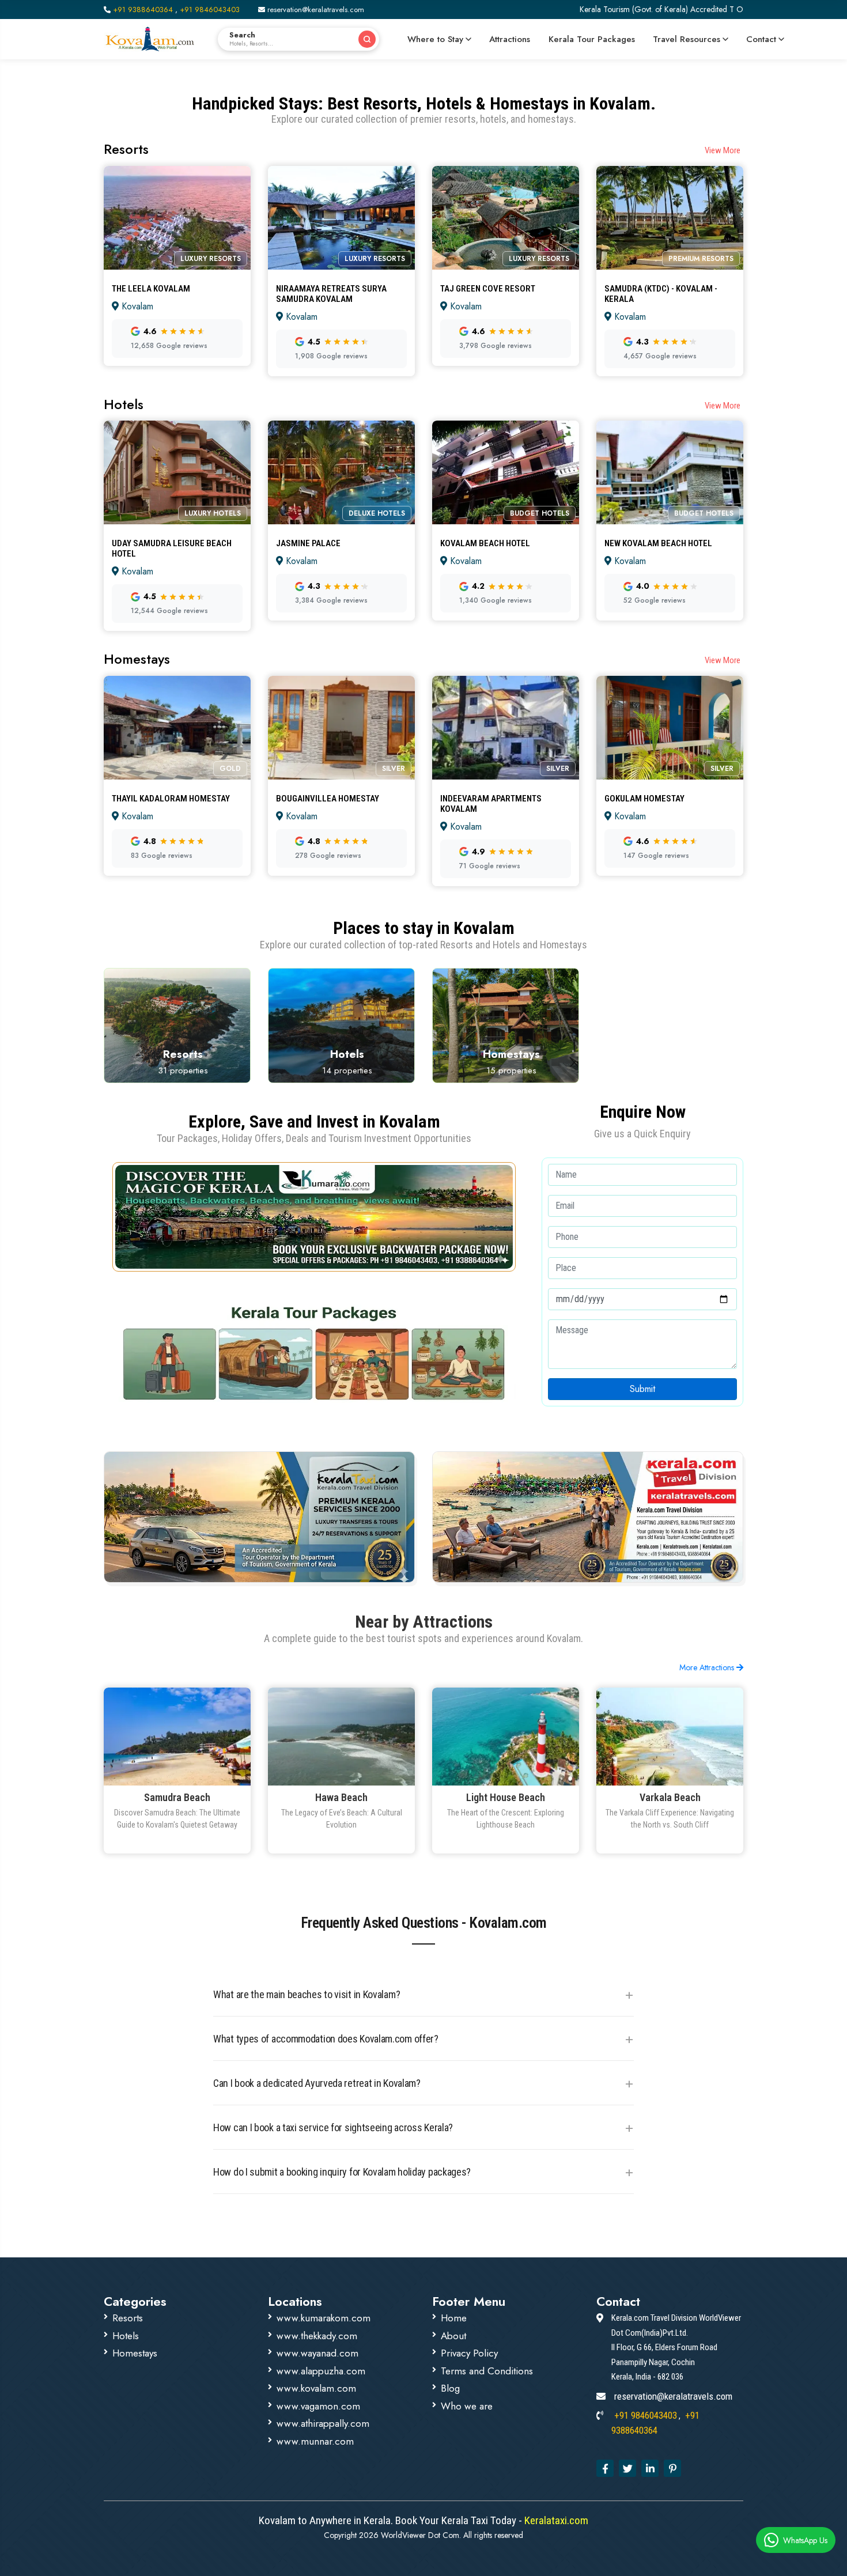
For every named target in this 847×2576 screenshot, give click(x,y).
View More (723, 150)
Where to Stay (435, 39)
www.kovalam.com (316, 2388)
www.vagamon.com (318, 2406)
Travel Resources (687, 39)
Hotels (126, 2336)
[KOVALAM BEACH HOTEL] (506, 533)
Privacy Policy (469, 2353)
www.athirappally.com (323, 2423)
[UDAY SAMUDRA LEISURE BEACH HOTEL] (177, 533)
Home (454, 2318)
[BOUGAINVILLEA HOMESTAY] (341, 788)
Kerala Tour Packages (592, 39)
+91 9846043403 (210, 10)
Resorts (128, 2318)
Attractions (510, 39)
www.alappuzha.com (321, 2371)
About (453, 2336)
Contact (761, 39)
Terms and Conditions (487, 2371)
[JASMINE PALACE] (341, 533)
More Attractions (708, 1667)
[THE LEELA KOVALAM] (177, 278)
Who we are (467, 2406)
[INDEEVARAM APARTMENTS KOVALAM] (506, 788)
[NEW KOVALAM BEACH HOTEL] (670, 533)
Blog (450, 2388)
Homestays (135, 2353)
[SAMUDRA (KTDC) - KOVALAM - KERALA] (670, 278)
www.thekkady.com (317, 2336)
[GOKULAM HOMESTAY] (670, 788)
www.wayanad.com (317, 2353)
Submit (642, 1389)
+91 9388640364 (143, 10)
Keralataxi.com (555, 2520)
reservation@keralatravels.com (315, 10)
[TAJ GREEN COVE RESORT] (506, 278)
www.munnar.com (315, 2441)
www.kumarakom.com (324, 2318)
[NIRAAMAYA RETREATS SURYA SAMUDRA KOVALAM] (341, 278)
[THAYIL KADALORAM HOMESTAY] (177, 788)
